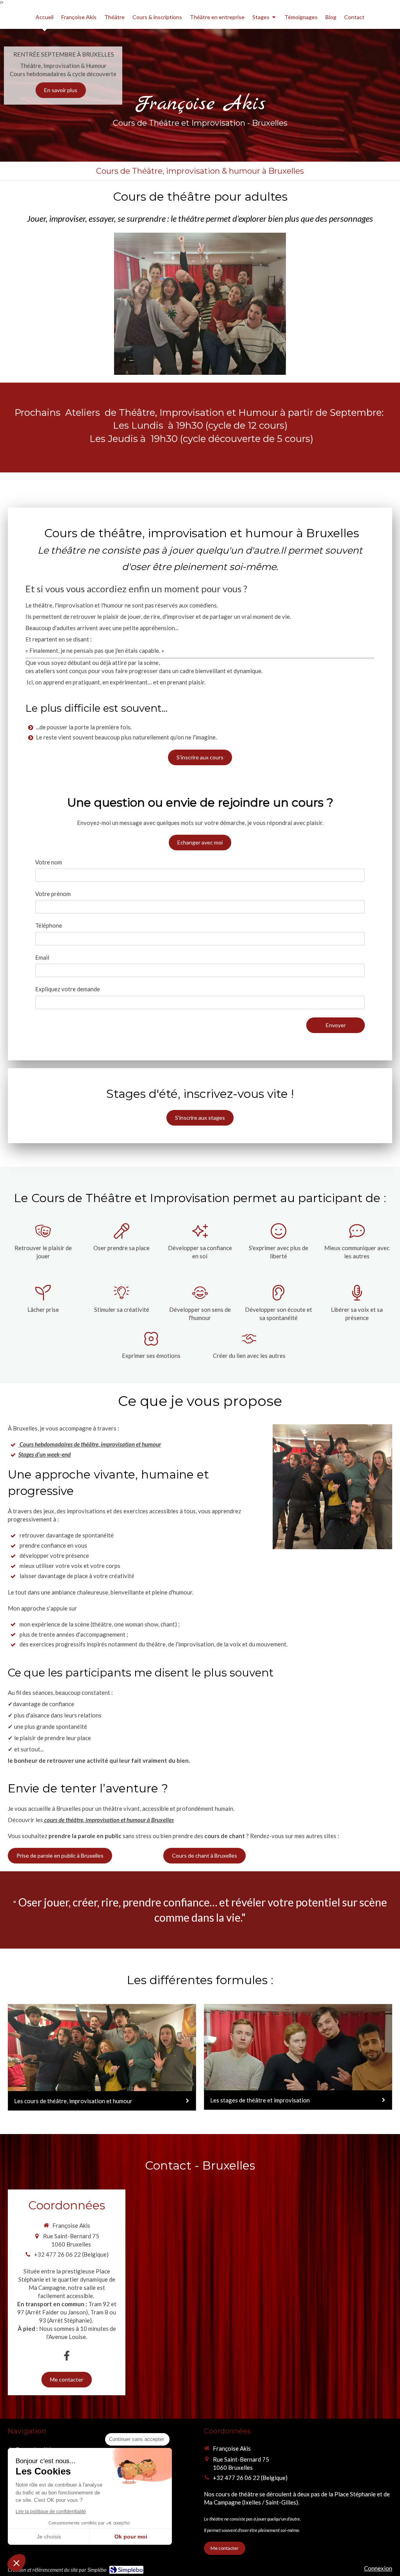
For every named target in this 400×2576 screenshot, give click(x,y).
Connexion (378, 2568)
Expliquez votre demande (68, 989)
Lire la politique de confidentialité (51, 2512)
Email (42, 957)
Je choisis (49, 2537)
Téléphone (49, 925)
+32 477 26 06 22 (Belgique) (71, 2254)
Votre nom (49, 862)
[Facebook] (67, 2355)
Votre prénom (53, 894)
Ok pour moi (131, 2537)
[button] (16, 2563)
